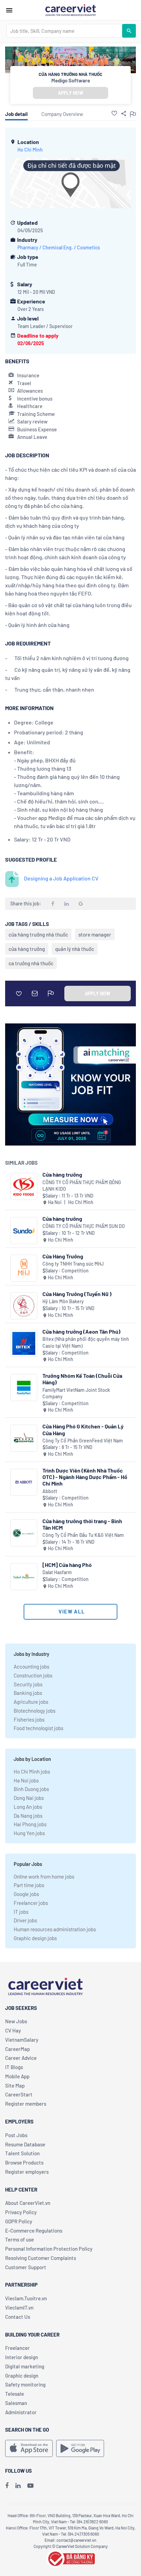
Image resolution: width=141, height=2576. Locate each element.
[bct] (70, 2558)
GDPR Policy (19, 2221)
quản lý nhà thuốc (75, 949)
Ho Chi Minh (30, 150)
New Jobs (16, 2021)
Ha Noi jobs (26, 1780)
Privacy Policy (21, 2212)
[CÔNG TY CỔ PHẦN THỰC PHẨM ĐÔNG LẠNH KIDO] (24, 1186)
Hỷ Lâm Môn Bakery (63, 1301)
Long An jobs (28, 1807)
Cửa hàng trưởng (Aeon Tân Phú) (81, 1331)
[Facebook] (7, 2485)
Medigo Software (71, 80)
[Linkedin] (18, 2485)
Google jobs (26, 1894)
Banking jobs (28, 1693)
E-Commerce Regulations (34, 2231)
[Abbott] (24, 1482)
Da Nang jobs (28, 1816)
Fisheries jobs (29, 1719)
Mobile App (17, 2076)
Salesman (16, 2403)
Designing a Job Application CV (61, 878)
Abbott (50, 1491)
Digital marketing (25, 2366)
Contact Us (18, 2317)
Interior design (22, 2357)
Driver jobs (25, 1920)
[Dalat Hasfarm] (24, 1577)
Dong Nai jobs (29, 1798)
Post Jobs (16, 2135)
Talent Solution (22, 2153)
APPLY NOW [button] (70, 93)
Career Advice (21, 2058)
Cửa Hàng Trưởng (63, 1256)
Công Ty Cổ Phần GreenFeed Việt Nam (83, 1441)
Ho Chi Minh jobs (32, 1771)
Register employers (27, 2172)
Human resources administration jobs (55, 1929)
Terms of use (20, 2239)
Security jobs (28, 1684)
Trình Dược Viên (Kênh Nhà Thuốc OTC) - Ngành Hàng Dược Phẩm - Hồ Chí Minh (85, 1477)
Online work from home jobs (44, 1877)
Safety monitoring (25, 2384)
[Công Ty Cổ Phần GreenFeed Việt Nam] (24, 1438)
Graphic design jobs (35, 1938)
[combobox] (64, 31)
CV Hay (13, 2030)
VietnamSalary (22, 2040)
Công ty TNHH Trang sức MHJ (73, 1264)
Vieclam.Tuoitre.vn (26, 2298)
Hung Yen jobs (29, 1833)
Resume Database (25, 2144)
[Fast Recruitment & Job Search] (70, 10)
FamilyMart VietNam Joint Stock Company (76, 1393)
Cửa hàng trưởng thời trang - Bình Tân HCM (82, 1524)
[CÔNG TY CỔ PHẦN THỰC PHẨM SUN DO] (24, 1231)
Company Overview (62, 114)
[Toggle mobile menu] (9, 10)
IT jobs (21, 1912)
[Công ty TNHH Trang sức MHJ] (24, 1268)
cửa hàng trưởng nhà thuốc (38, 934)
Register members (26, 2104)
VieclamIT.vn (19, 2307)
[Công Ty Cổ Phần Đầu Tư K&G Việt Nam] (24, 1533)
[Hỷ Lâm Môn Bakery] (24, 1306)
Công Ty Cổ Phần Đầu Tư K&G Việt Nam (83, 1535)
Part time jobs (29, 1885)
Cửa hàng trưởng (62, 1174)
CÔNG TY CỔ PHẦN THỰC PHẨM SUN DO (84, 1226)
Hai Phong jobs (30, 1824)
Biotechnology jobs (35, 1711)
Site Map (15, 2085)
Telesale (15, 2394)
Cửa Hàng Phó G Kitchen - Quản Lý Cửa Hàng (83, 1429)
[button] (114, 113)
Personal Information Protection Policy (49, 2249)
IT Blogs (14, 2067)
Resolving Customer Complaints (41, 2258)
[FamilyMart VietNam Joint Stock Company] (24, 1388)
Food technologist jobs (39, 1728)
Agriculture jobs (31, 1702)
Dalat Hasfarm (57, 1572)
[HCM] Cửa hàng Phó (67, 1565)
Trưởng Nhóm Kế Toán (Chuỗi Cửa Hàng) (82, 1379)
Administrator (21, 2412)
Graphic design (22, 2376)
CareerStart (19, 2094)
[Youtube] (30, 2485)
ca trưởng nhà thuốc (31, 963)
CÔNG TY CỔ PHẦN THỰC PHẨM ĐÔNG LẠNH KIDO (82, 1186)
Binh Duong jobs (31, 1789)
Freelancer (17, 2348)
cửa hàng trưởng (27, 949)
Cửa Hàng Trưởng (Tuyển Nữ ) (77, 1294)
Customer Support (26, 2267)
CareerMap (17, 2049)
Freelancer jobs (31, 1903)
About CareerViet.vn (28, 2203)
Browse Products (24, 2162)
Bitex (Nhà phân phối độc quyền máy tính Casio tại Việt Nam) (86, 1342)
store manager (95, 934)
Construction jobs (33, 1675)
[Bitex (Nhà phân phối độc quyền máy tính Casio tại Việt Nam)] (24, 1343)
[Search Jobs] (129, 31)
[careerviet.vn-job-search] (29, 2448)
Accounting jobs (31, 1666)
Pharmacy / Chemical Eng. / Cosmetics (59, 247)
